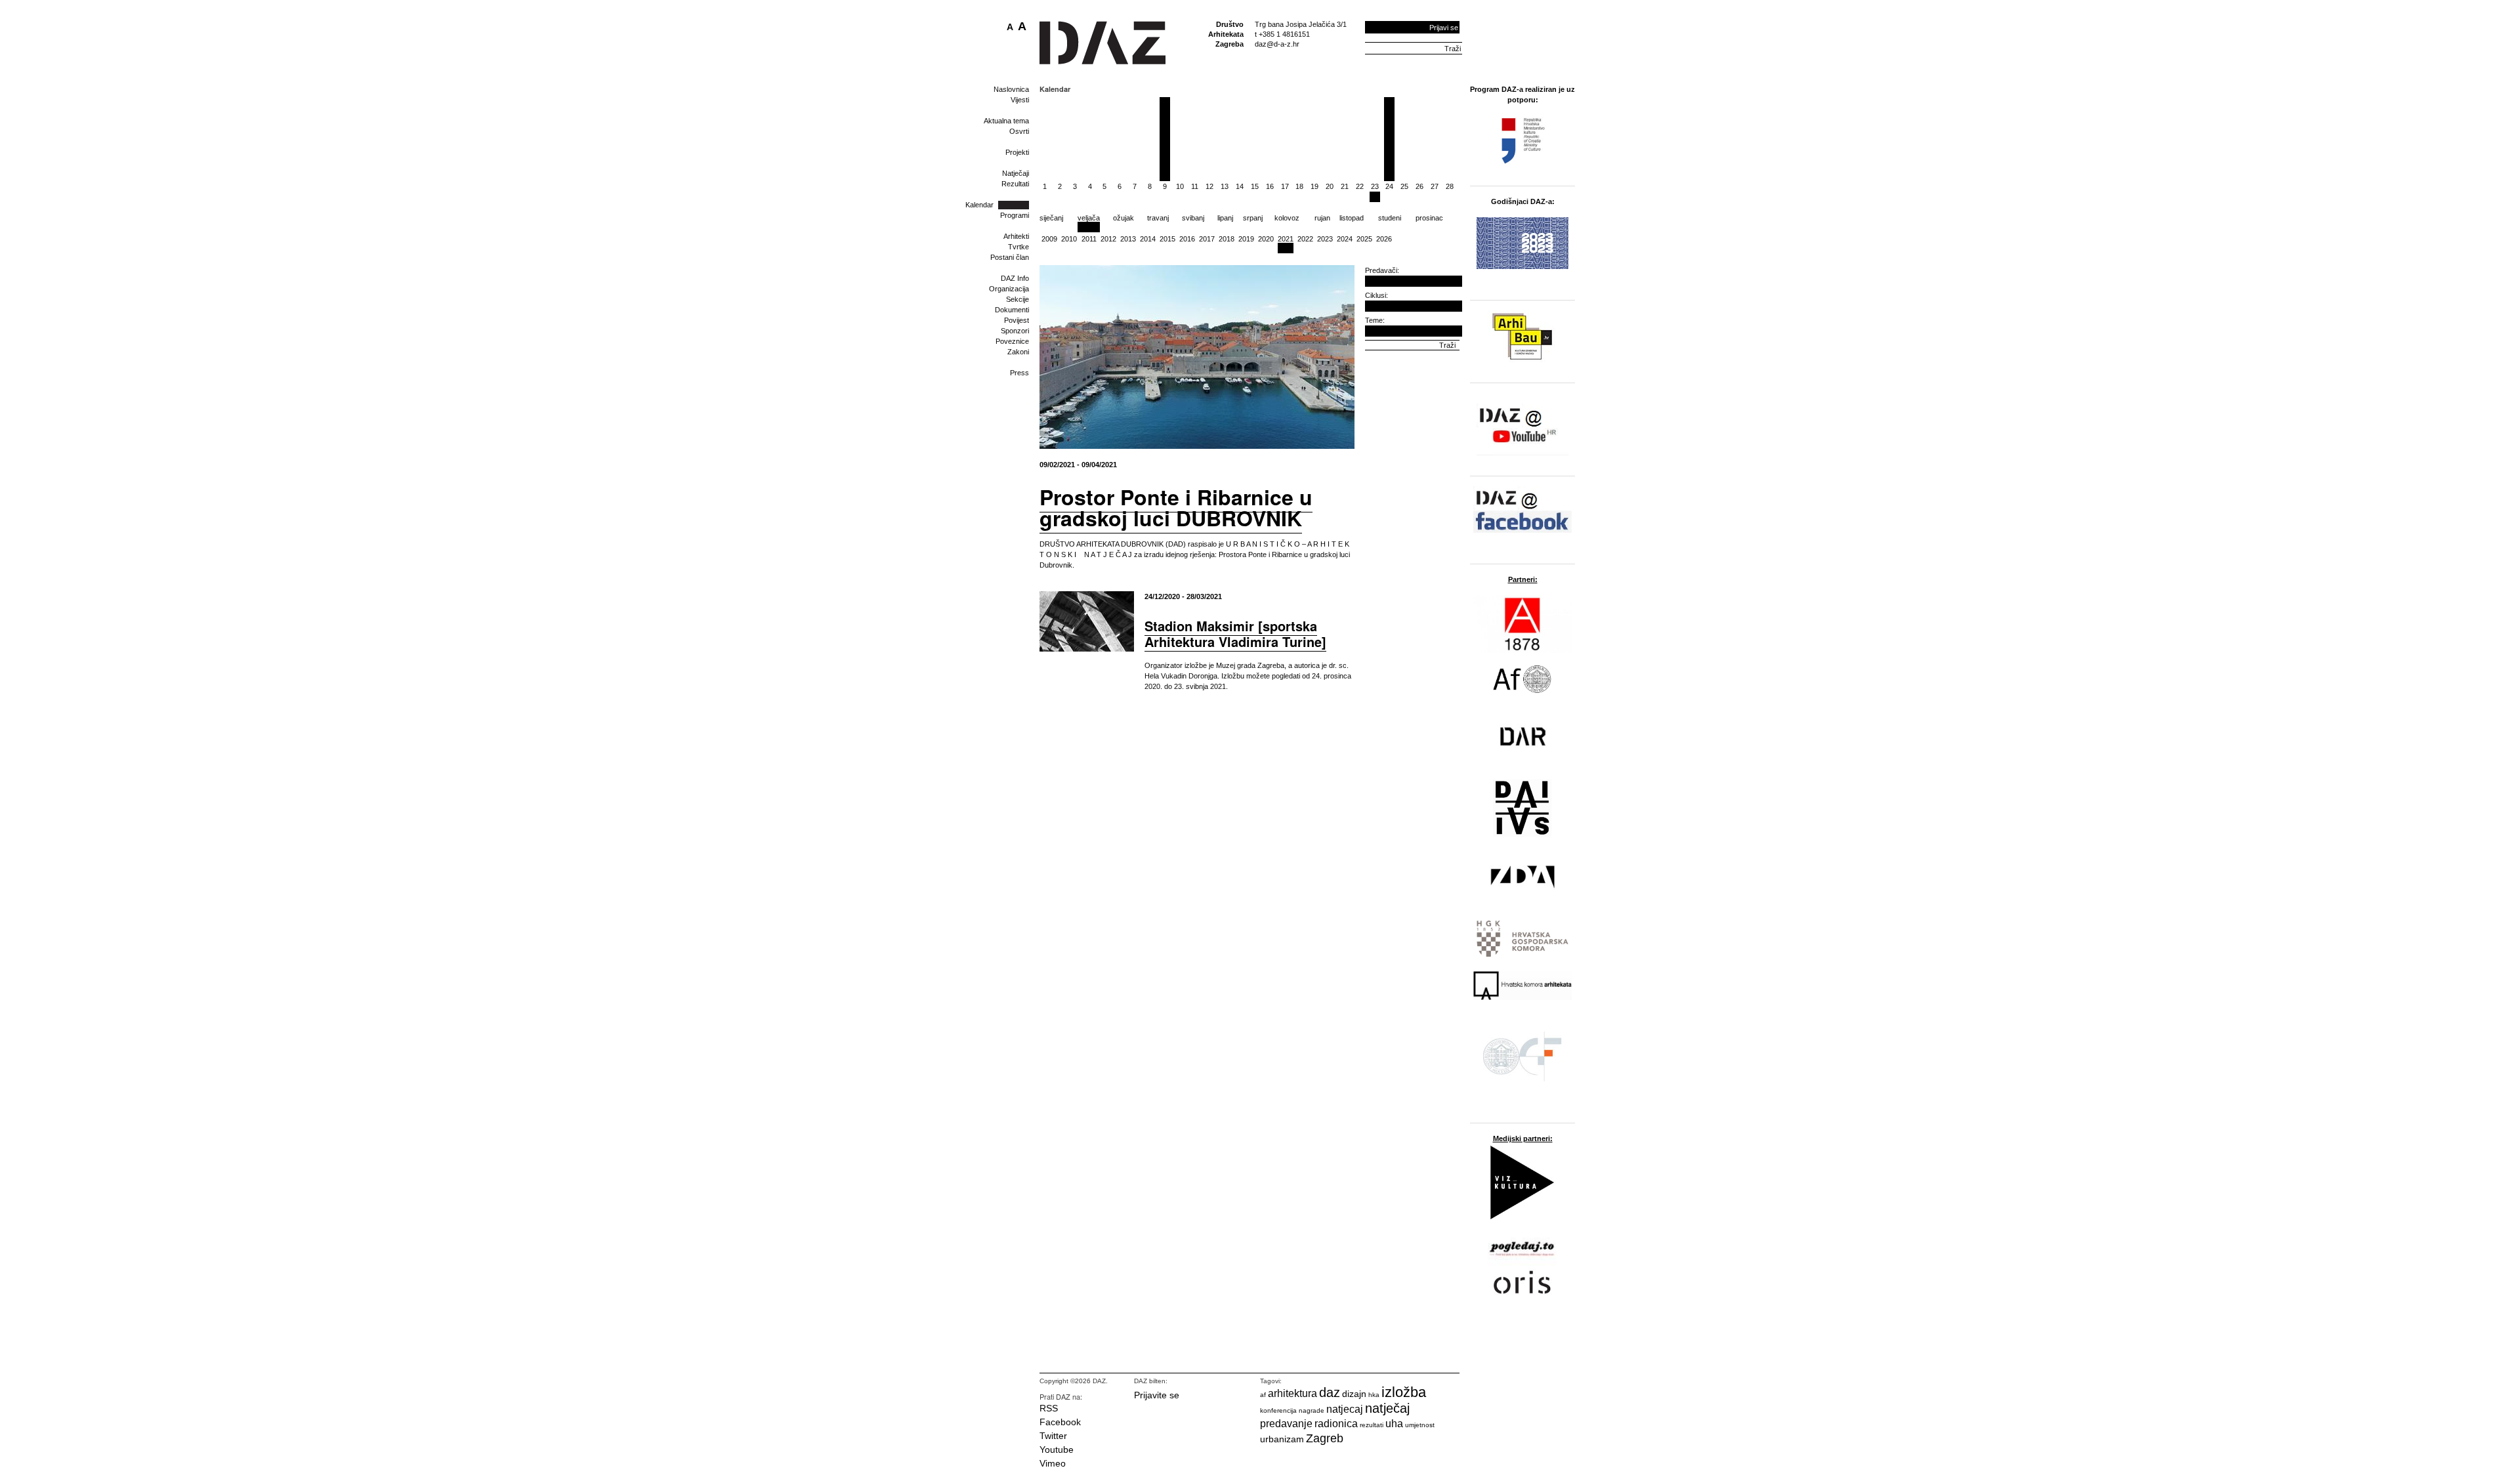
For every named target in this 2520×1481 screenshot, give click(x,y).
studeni (1390, 218)
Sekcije (1018, 299)
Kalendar (979, 205)
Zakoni (1018, 352)
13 (1225, 186)
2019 (1246, 239)
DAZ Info (1015, 278)
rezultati (1372, 1425)
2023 (1325, 239)
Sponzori (1015, 331)
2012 (1108, 239)
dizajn (1354, 1394)
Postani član (1010, 257)
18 (1299, 186)
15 (1255, 186)
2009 (1049, 239)
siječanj (1051, 218)
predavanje (1286, 1424)
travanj (1158, 218)
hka (1374, 1395)
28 (1450, 186)
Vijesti (1020, 100)
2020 (1266, 239)
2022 (1305, 239)
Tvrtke (1018, 247)
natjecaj (1345, 1409)
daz (1330, 1392)
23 (1375, 186)
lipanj (1225, 218)
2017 (1207, 239)
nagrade (1312, 1410)
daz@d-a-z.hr (1277, 44)
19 (1314, 186)
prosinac (1429, 218)
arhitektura (1292, 1393)
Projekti (1017, 152)
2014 (1148, 239)
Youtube (1057, 1450)
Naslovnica (1011, 89)
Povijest (1017, 320)
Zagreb (1325, 1438)
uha (1394, 1424)
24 (1389, 186)
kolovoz (1287, 218)
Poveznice (1012, 341)
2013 (1128, 239)
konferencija (1278, 1410)
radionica (1336, 1424)
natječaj (1387, 1408)
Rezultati (1015, 184)
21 (1345, 186)
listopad (1352, 218)
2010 (1069, 239)
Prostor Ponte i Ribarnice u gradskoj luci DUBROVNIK (1176, 507)
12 (1209, 186)
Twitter (1053, 1436)
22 (1360, 186)
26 (1419, 186)
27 (1435, 186)
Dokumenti (1012, 310)
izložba (1404, 1392)
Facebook (1060, 1422)
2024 (1345, 239)
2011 (1089, 239)
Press (1019, 373)
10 (1180, 186)
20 (1330, 186)
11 (1195, 186)
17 (1285, 186)
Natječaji (1016, 173)
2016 (1187, 239)
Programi (1015, 215)
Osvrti (1019, 131)
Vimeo (1053, 1463)
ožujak (1123, 218)
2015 (1167, 239)
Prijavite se (1157, 1395)
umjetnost (1420, 1425)
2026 (1384, 239)
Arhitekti (1016, 236)
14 (1240, 186)
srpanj (1253, 218)
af (1263, 1395)
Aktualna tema (1006, 121)
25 (1404, 186)
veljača (1089, 218)
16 (1270, 186)
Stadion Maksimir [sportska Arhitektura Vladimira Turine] (1235, 634)
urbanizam (1282, 1439)
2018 (1227, 239)
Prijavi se (1444, 28)
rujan (1322, 218)
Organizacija (1009, 289)
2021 (1286, 239)
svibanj (1193, 218)
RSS (1049, 1408)
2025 (1364, 239)
